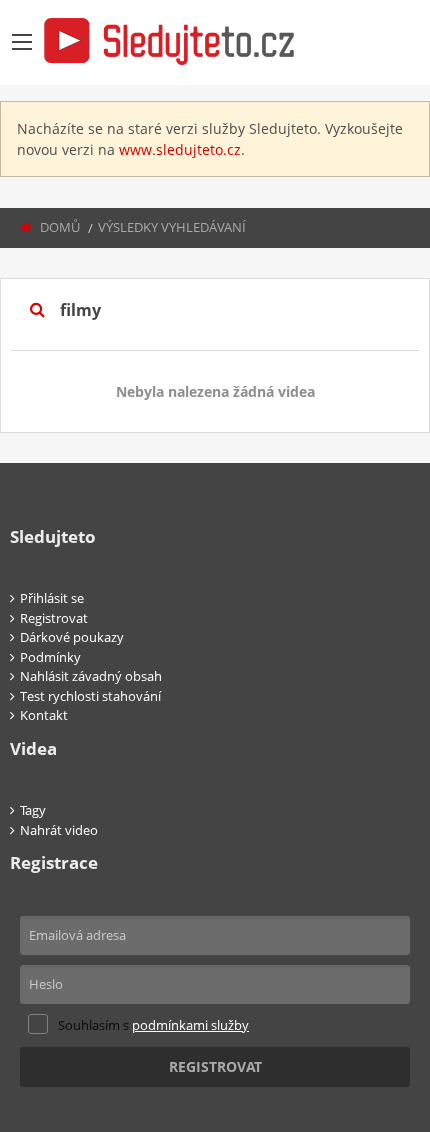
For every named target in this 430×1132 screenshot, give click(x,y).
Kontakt (44, 715)
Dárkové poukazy (72, 637)
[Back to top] (365, 1007)
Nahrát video (59, 830)
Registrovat (54, 618)
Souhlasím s (153, 1025)
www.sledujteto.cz (180, 149)
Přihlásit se (52, 598)
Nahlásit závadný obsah (91, 676)
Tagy (33, 810)
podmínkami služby (190, 1025)
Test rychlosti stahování (90, 696)
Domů (60, 227)
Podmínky (50, 657)
